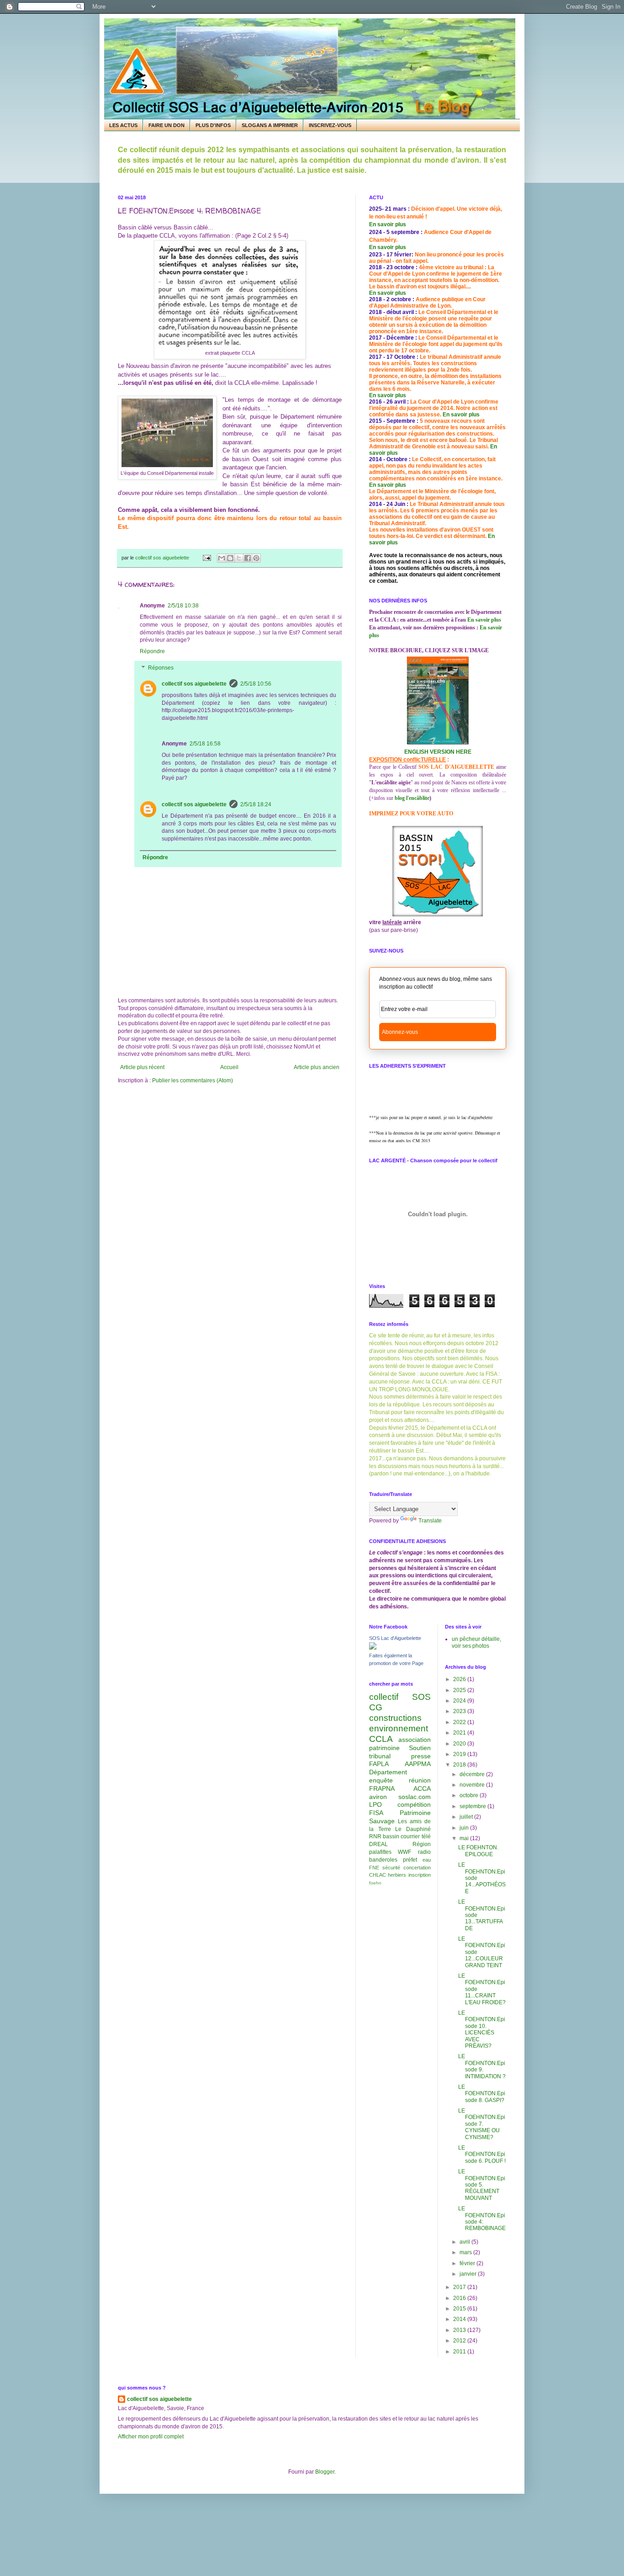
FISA (376, 1813)
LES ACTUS (123, 125)
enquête (381, 1780)
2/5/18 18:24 (256, 804)
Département (388, 1772)
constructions (395, 1718)
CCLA (381, 1739)
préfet (410, 1860)
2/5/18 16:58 (205, 744)
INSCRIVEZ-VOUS (330, 125)
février (468, 2263)
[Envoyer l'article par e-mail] (206, 558)
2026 (460, 1679)
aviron (378, 1797)
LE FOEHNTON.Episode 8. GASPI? (482, 2094)
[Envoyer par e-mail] (222, 558)
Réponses (161, 668)
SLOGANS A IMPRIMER (270, 125)
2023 (460, 1711)
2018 (460, 1765)
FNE (374, 1868)
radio (424, 1852)
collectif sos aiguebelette (194, 684)
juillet (467, 1817)
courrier (410, 1836)
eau (427, 1860)
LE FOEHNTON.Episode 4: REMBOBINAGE (482, 2218)
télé (426, 1836)
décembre (473, 1774)
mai (465, 1838)
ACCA (422, 1788)
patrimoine (384, 1748)
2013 (460, 2330)
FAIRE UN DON (167, 125)
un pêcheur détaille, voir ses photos (476, 1642)
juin (465, 1828)
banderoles (383, 1860)
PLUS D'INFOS (213, 125)
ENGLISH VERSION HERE (438, 752)
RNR (375, 1836)
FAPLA (379, 1764)
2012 (460, 2341)
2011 (460, 2352)
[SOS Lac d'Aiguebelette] (373, 1648)
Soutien (420, 1748)
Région (422, 1844)
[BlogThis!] (230, 558)
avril (465, 2242)
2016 (460, 2298)
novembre (473, 1785)
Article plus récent (142, 1067)
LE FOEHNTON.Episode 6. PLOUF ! (482, 2154)
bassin (391, 1836)
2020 (460, 1744)
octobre (470, 1795)
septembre (473, 1806)
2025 (460, 1690)
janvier (469, 2274)
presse (421, 1756)
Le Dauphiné (413, 1829)
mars (466, 2252)
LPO (375, 1804)
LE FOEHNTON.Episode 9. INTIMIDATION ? (482, 2066)
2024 (460, 1701)
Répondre (152, 651)
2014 (460, 2319)
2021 (460, 1733)
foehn (375, 1883)
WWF (405, 1852)
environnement (399, 1728)
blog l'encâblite (412, 798)
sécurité (391, 1868)
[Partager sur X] (239, 558)
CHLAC (378, 1875)
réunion (420, 1780)
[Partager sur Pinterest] (256, 558)
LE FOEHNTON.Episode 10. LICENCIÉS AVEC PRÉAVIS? (482, 2029)
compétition (414, 1804)
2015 (460, 2309)
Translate (430, 1521)
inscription (420, 1875)
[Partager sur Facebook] (248, 558)
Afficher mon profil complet (151, 2437)
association (415, 1740)
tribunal (380, 1756)
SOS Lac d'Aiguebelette (395, 1638)
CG (376, 1707)
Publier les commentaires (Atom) (193, 1080)
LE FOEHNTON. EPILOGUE (478, 1851)
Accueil (229, 1067)
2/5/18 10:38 (183, 606)
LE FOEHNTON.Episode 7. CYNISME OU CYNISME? (482, 2124)
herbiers (397, 1875)
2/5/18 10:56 (256, 684)
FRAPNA (382, 1788)
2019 (460, 1754)
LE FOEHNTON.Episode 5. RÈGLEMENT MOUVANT (482, 2185)
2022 (460, 1722)
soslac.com (415, 1797)
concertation (417, 1868)
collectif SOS (400, 1697)
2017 (460, 2287)
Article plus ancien (317, 1067)
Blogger (325, 2472)
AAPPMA (418, 1764)
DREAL (378, 1844)
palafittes (380, 1852)
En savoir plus (388, 224)
